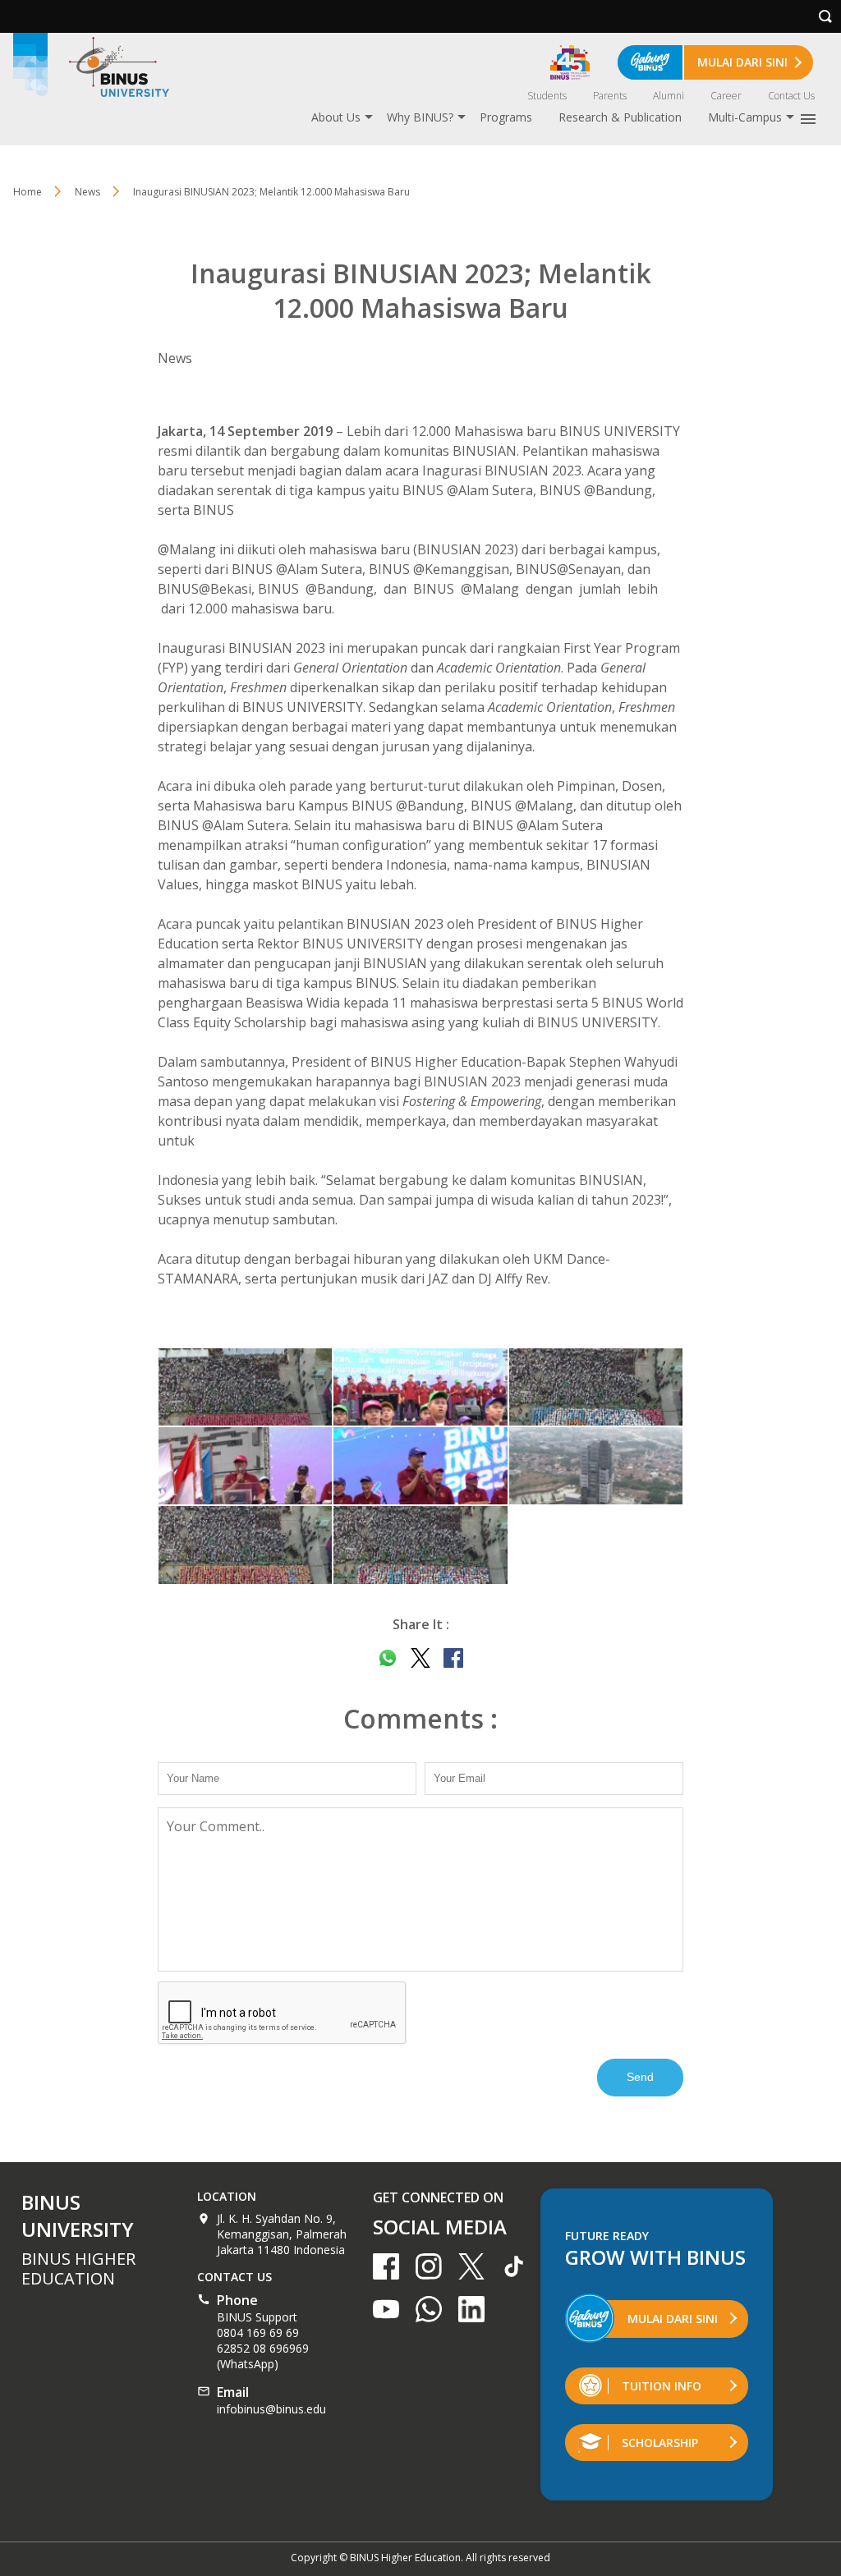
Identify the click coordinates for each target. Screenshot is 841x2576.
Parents (610, 96)
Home (28, 192)
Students (547, 96)
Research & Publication (620, 117)
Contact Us (791, 96)
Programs (506, 117)
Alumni (669, 96)
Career (726, 96)
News (87, 192)
